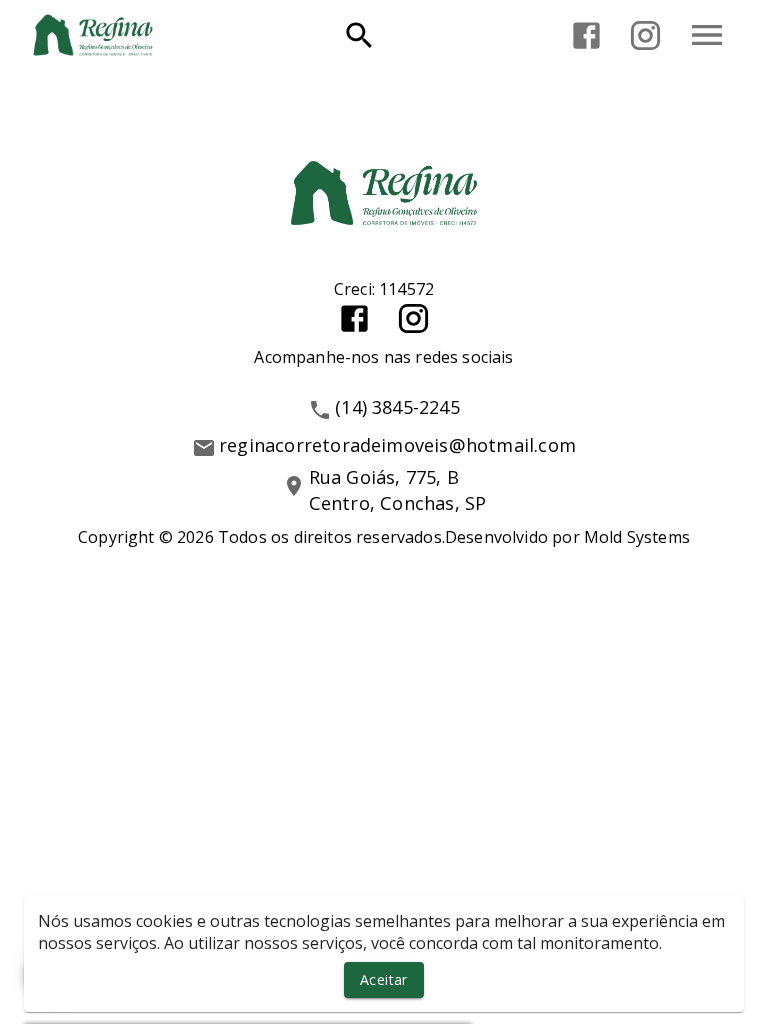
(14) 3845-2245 (397, 407)
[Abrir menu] (707, 35)
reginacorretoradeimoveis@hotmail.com (397, 445)
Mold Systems (637, 537)
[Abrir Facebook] (586, 35)
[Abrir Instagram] (645, 35)
